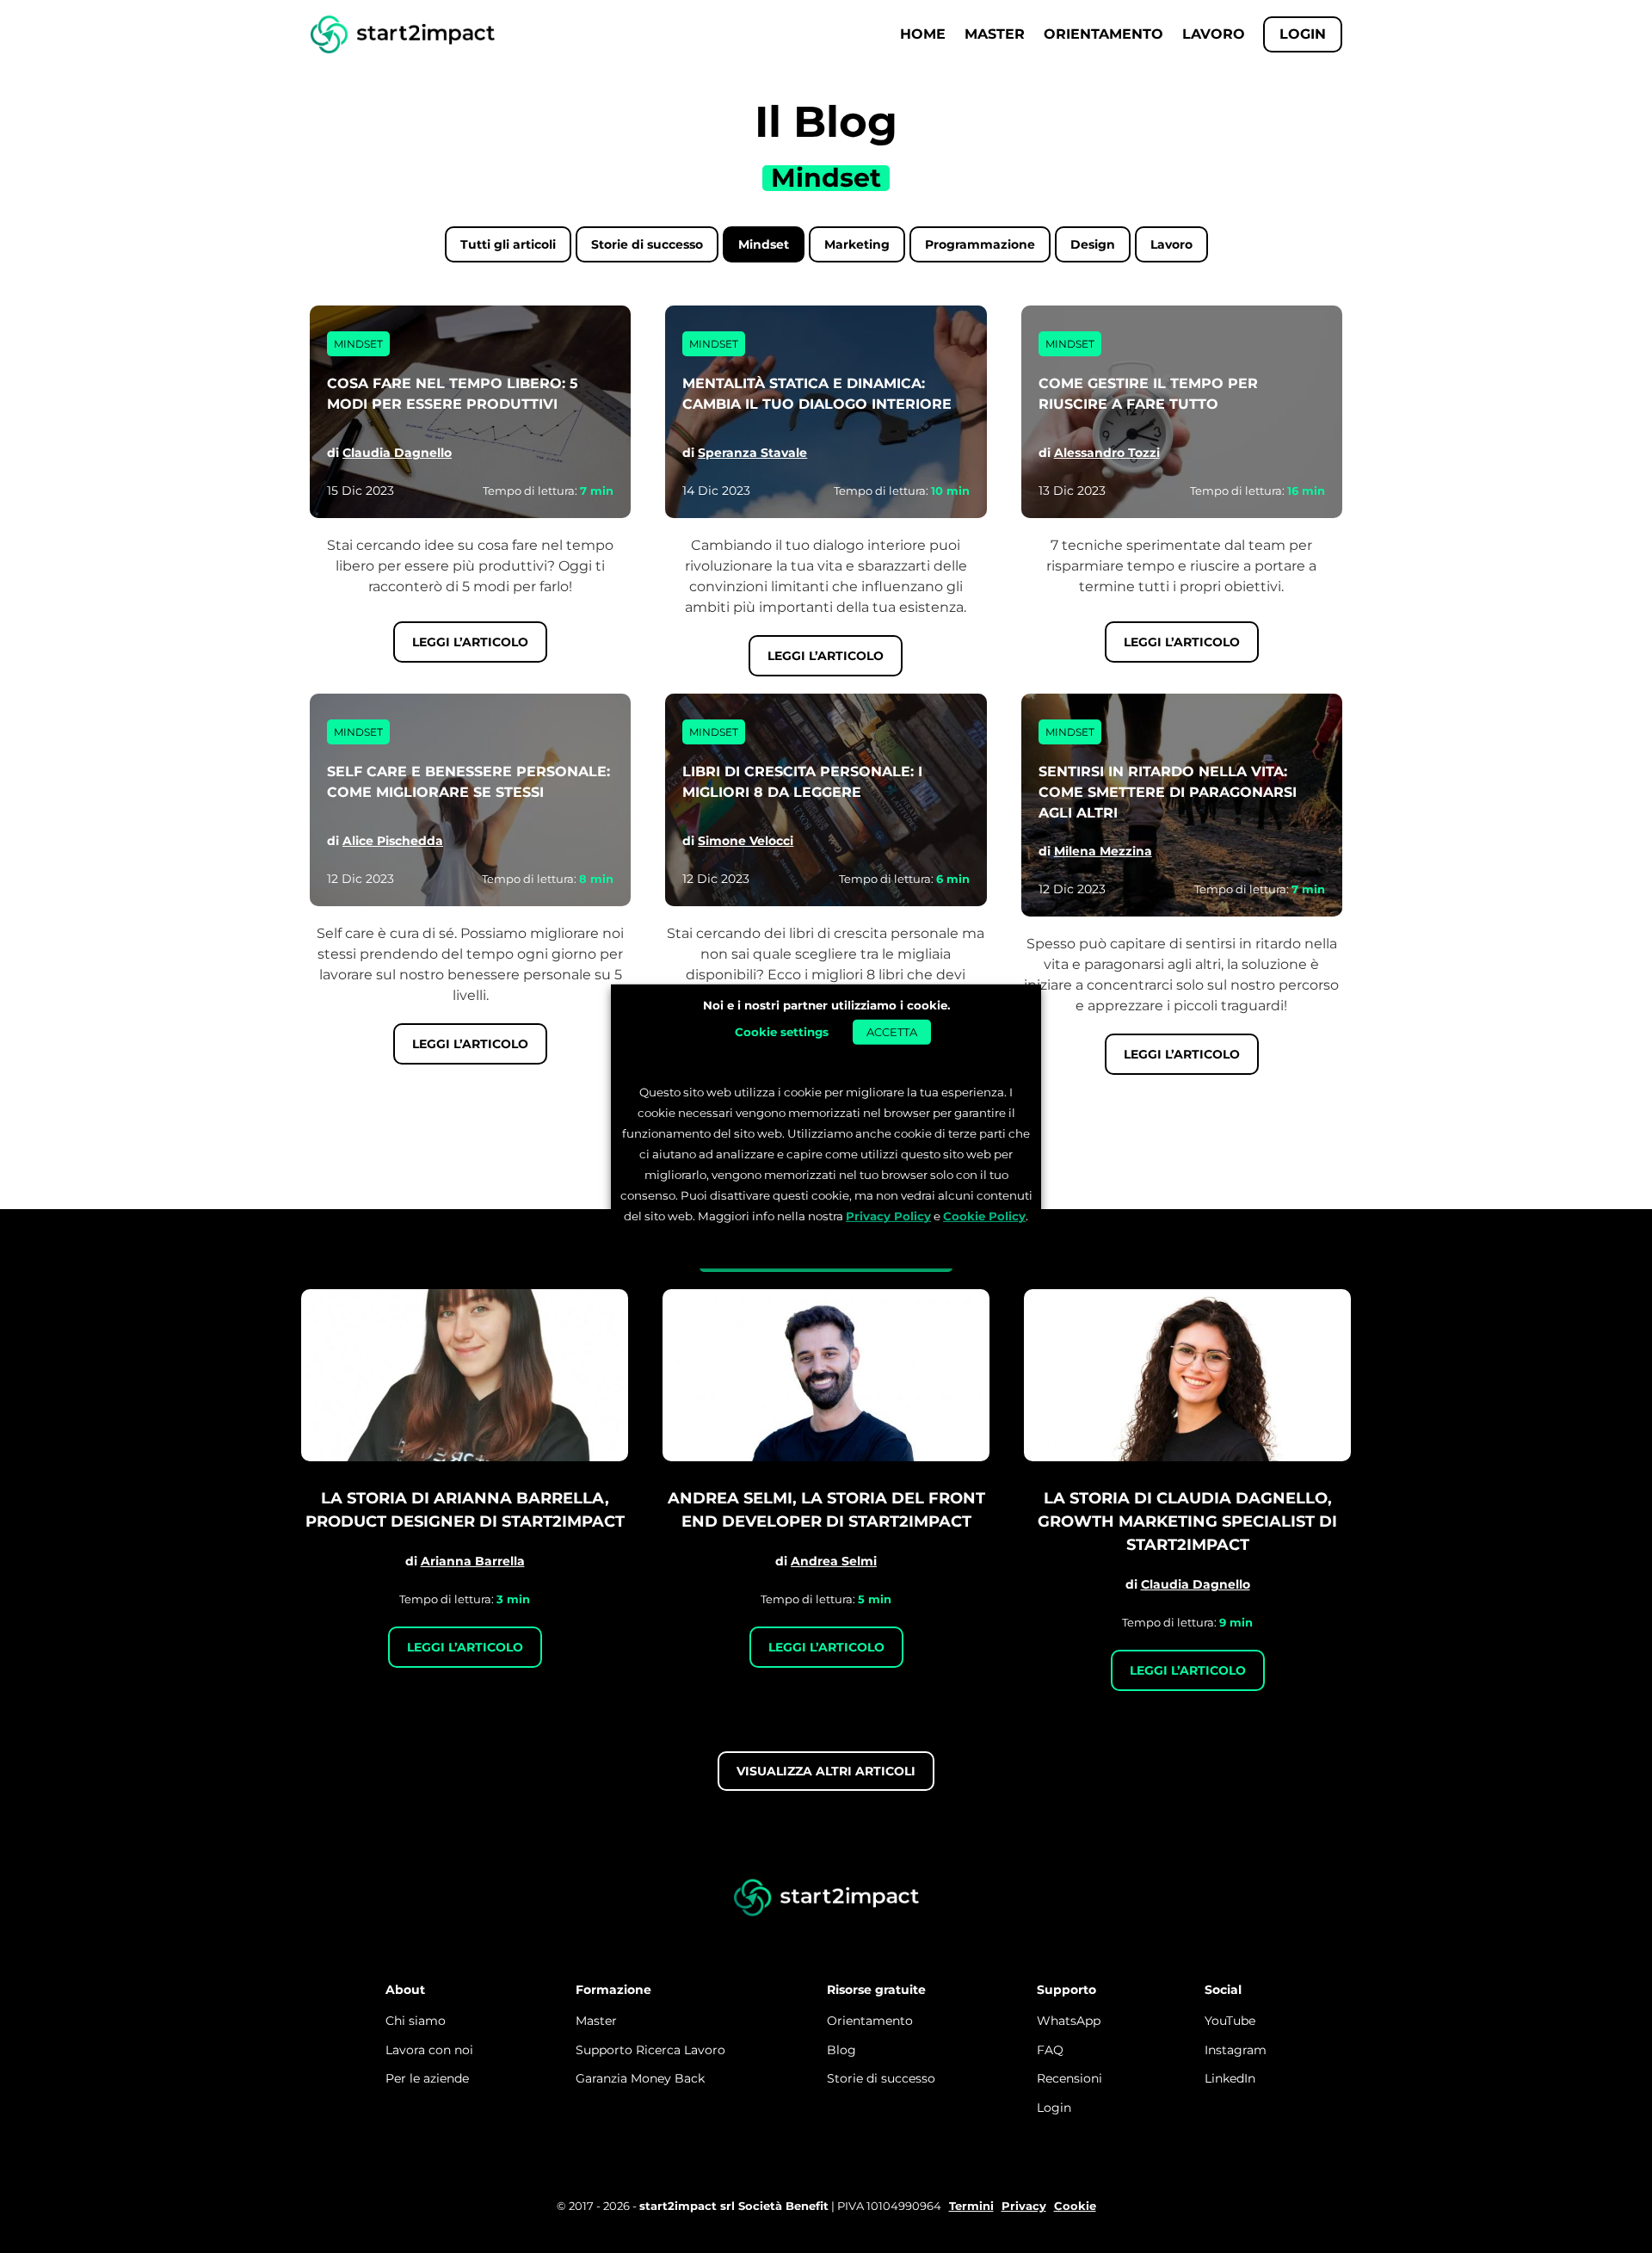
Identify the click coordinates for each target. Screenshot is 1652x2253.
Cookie (1075, 2206)
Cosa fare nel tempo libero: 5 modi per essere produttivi (453, 394)
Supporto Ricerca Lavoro (650, 2050)
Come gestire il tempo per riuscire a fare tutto (1148, 394)
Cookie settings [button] (782, 1031)
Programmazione (980, 244)
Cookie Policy (984, 1216)
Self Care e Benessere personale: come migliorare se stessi (468, 782)
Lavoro (1214, 34)
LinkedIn (1230, 2078)
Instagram (1236, 2050)
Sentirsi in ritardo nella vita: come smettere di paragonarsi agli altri (1168, 792)
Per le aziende (427, 2078)
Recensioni (1069, 2078)
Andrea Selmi (834, 1561)
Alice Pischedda (393, 841)
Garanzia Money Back (640, 2078)
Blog (841, 2050)
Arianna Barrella (473, 1561)
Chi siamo (416, 2021)
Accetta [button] (892, 1031)
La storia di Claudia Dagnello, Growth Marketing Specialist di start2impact (1187, 1522)
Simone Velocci (746, 841)
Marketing (857, 244)
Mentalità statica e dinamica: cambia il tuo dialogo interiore (817, 394)
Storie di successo (647, 244)
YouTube (1230, 2021)
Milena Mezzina (1103, 851)
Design (1093, 244)
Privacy (1024, 2206)
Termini (971, 2206)
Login (1054, 2108)
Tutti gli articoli (508, 244)
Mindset (764, 244)
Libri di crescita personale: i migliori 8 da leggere (802, 782)
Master (995, 34)
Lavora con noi (429, 2050)
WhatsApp (1069, 2021)
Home (923, 34)
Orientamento (1103, 34)
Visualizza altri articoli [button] (826, 1771)
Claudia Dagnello (397, 453)
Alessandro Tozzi (1107, 453)
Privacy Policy (888, 1216)
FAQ (1050, 2050)
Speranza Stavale (752, 453)
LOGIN (1303, 34)
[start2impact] (826, 1898)
